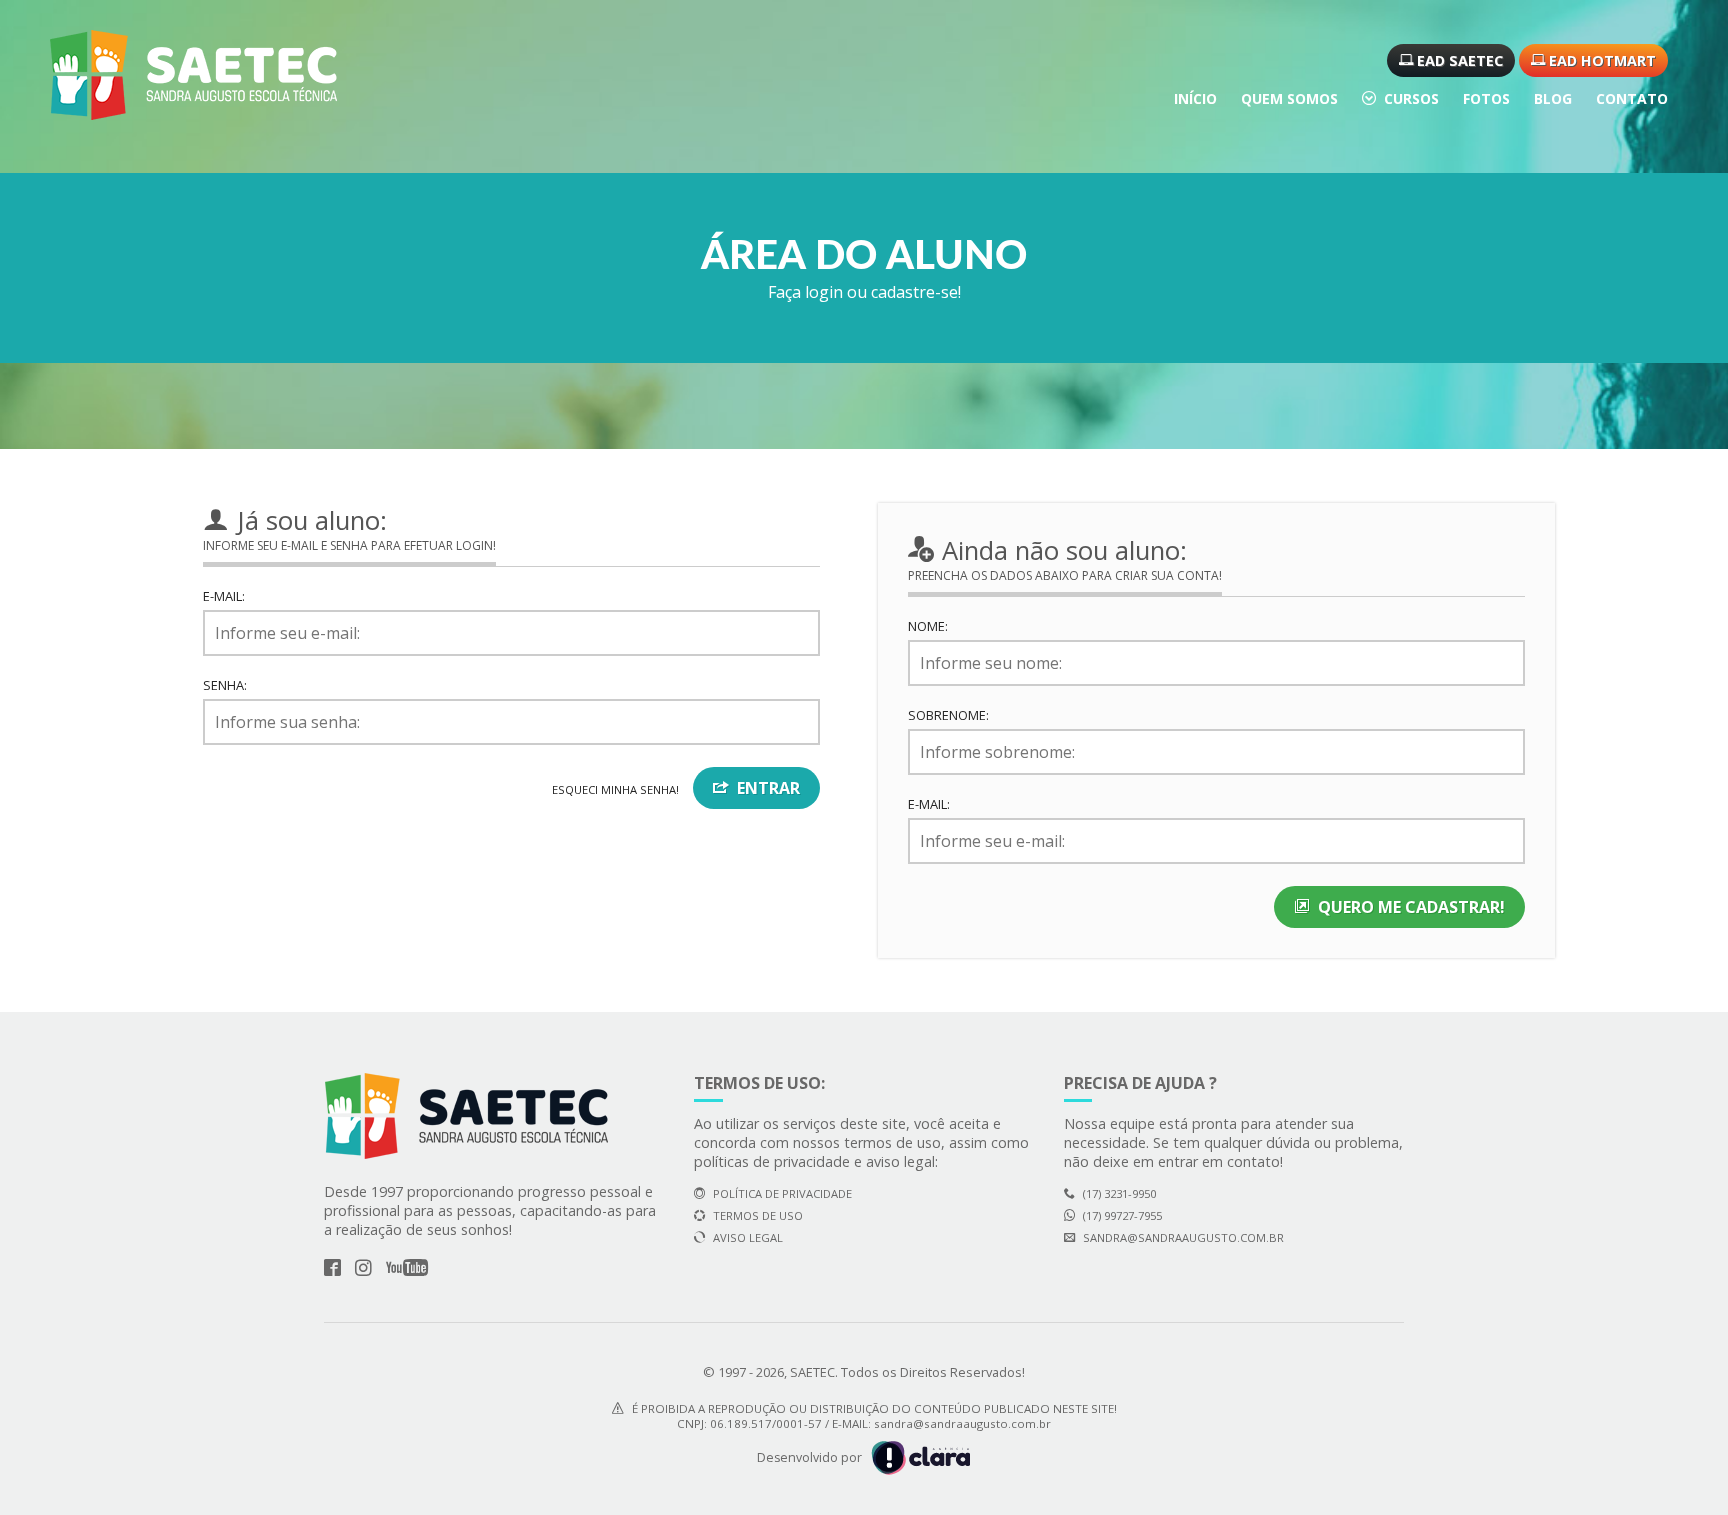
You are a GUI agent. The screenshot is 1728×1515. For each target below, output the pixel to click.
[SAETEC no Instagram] (363, 1268)
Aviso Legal (748, 1237)
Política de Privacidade (782, 1193)
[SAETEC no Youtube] (407, 1268)
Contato (1632, 98)
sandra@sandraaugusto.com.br (1183, 1237)
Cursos (1411, 98)
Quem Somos (1289, 98)
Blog (1553, 98)
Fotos (1486, 98)
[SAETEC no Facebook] (332, 1268)
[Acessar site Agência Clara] (918, 1456)
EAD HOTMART (1600, 60)
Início (1195, 98)
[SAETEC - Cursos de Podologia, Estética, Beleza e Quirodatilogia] (193, 75)
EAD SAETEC (1458, 60)
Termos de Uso (758, 1215)
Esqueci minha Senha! (615, 789)
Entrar (768, 788)
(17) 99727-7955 (1122, 1215)
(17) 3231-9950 (1119, 1193)
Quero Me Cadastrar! (1411, 907)
